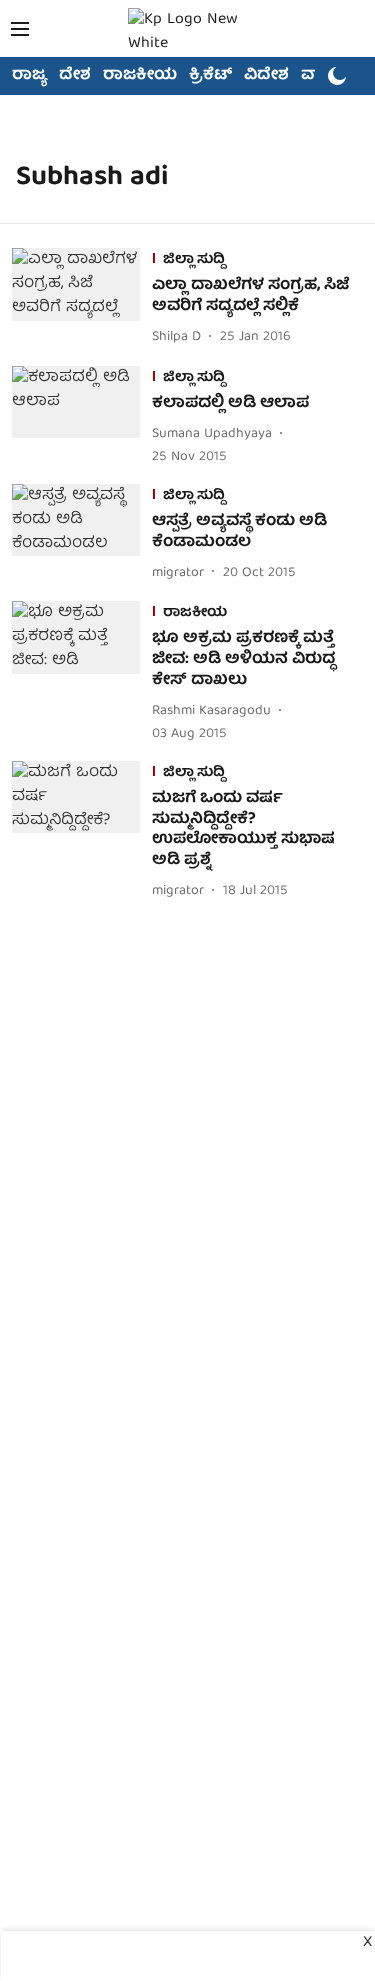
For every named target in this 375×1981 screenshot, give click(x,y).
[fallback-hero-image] (82, 299)
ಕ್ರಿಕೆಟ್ (210, 76)
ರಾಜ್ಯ (29, 76)
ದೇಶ (75, 76)
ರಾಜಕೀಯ (140, 76)
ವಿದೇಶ (266, 76)
